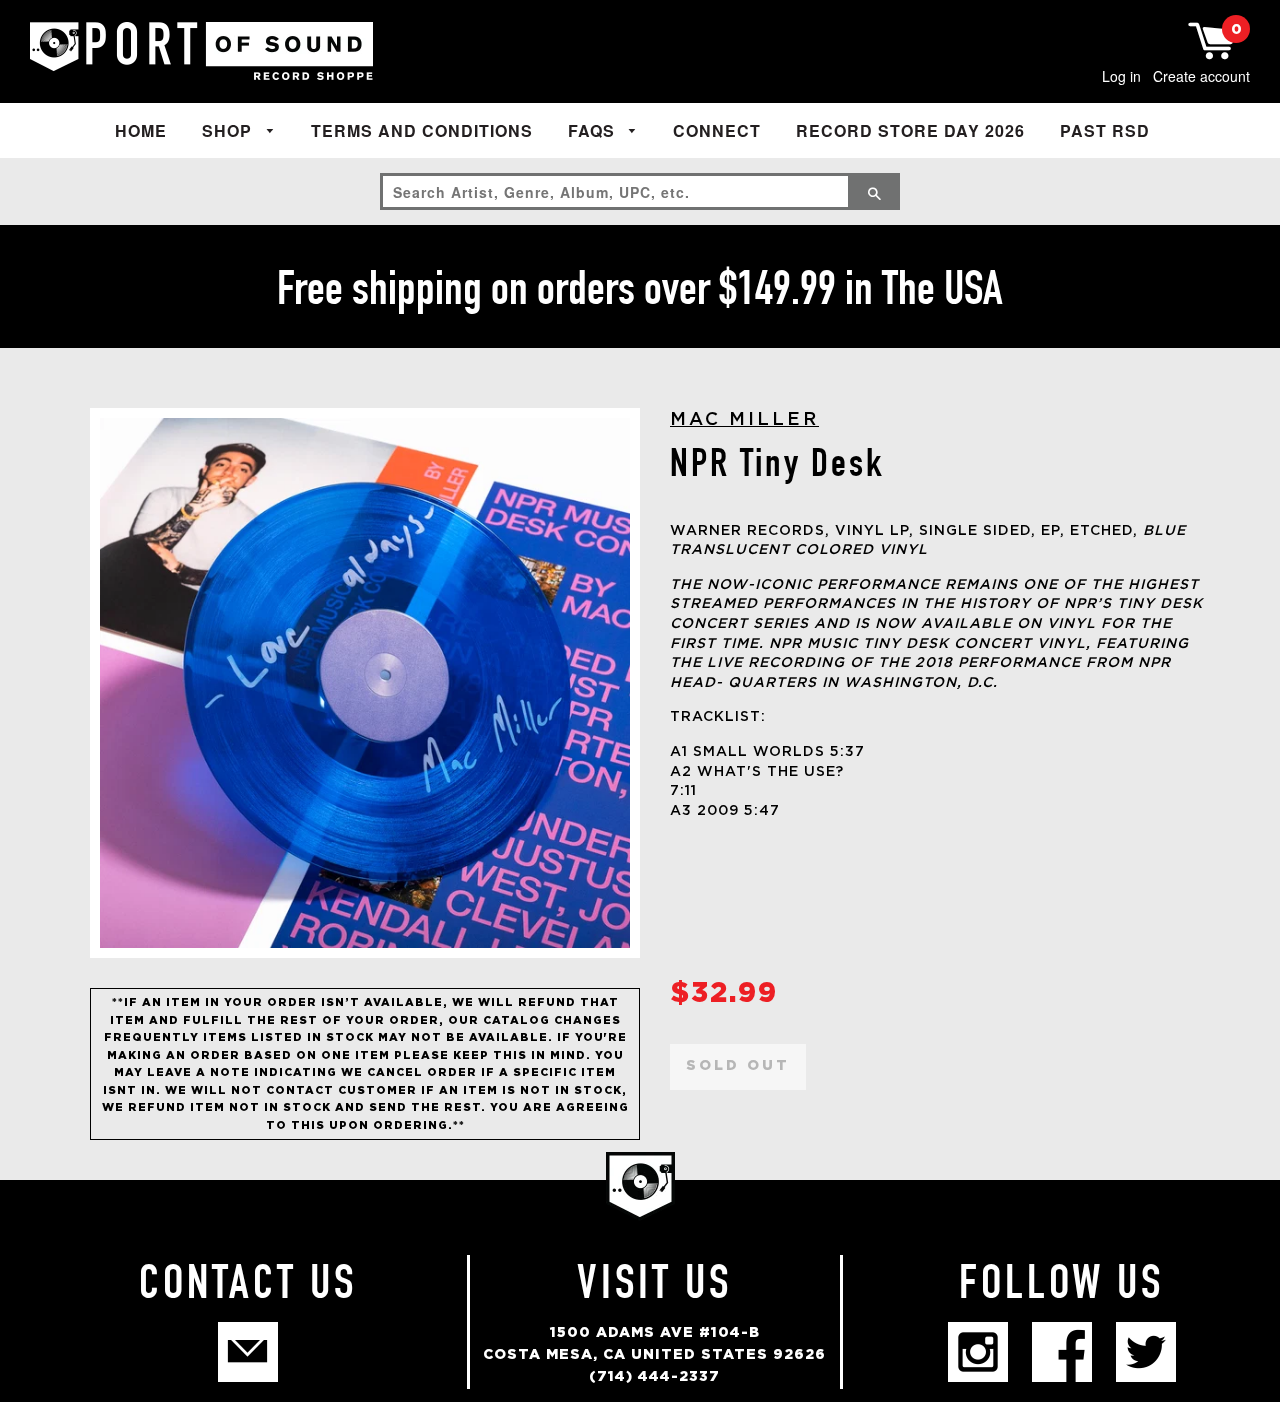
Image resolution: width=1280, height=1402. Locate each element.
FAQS (594, 130)
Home (141, 130)
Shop (229, 130)
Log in (1121, 76)
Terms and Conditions (422, 130)
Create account (1201, 76)
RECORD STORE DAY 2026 (910, 130)
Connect (717, 130)
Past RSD (1105, 130)
